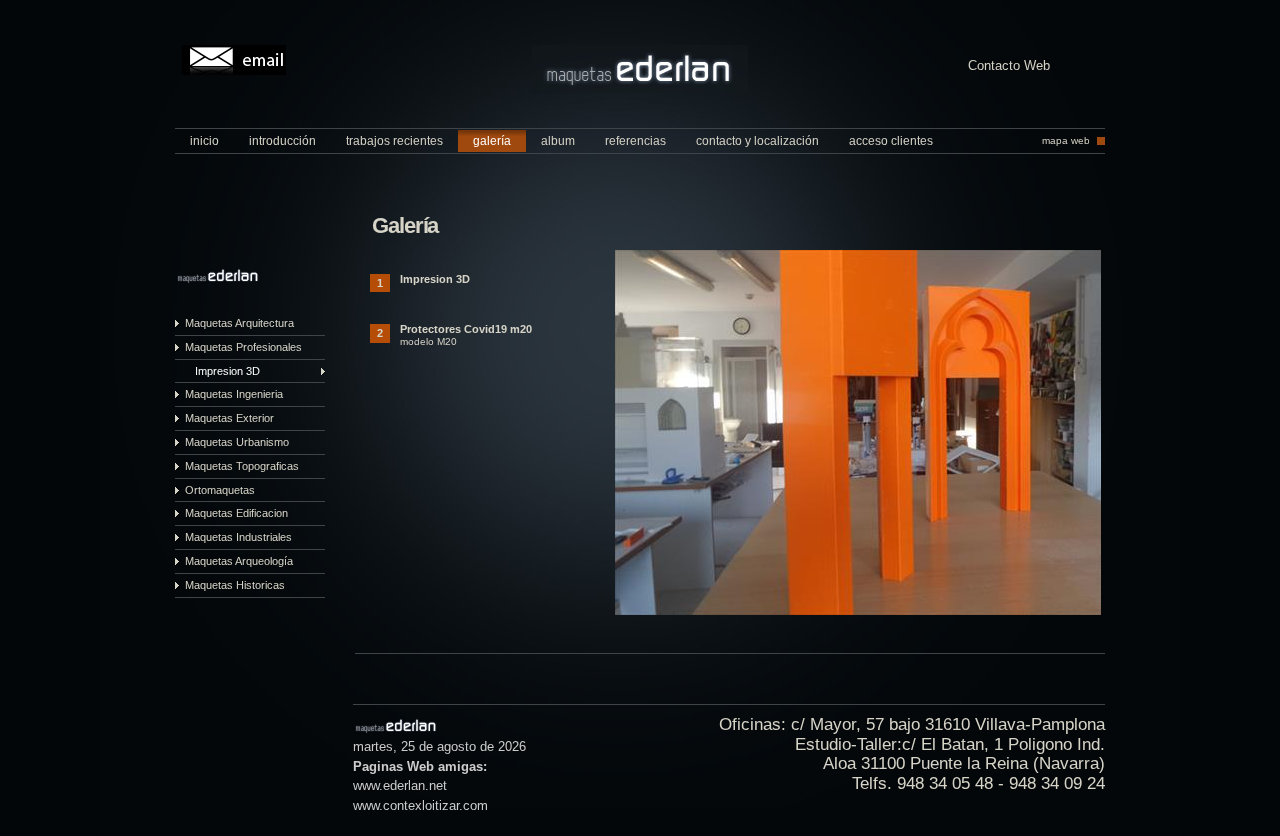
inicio (204, 141)
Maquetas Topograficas (242, 466)
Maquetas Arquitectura (239, 323)
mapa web (1066, 140)
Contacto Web (1009, 66)
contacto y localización (757, 141)
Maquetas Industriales (238, 537)
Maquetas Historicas (235, 585)
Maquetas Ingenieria (234, 394)
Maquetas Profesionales (243, 347)
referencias (635, 141)
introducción (282, 141)
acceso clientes (891, 141)
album (558, 141)
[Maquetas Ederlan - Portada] (640, 88)
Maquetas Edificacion (236, 513)
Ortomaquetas (220, 490)
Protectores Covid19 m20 (466, 329)
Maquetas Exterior (229, 418)
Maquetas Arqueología (239, 561)
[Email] (234, 60)
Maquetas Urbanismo (237, 442)
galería (492, 141)
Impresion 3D (227, 371)
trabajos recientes (394, 141)
